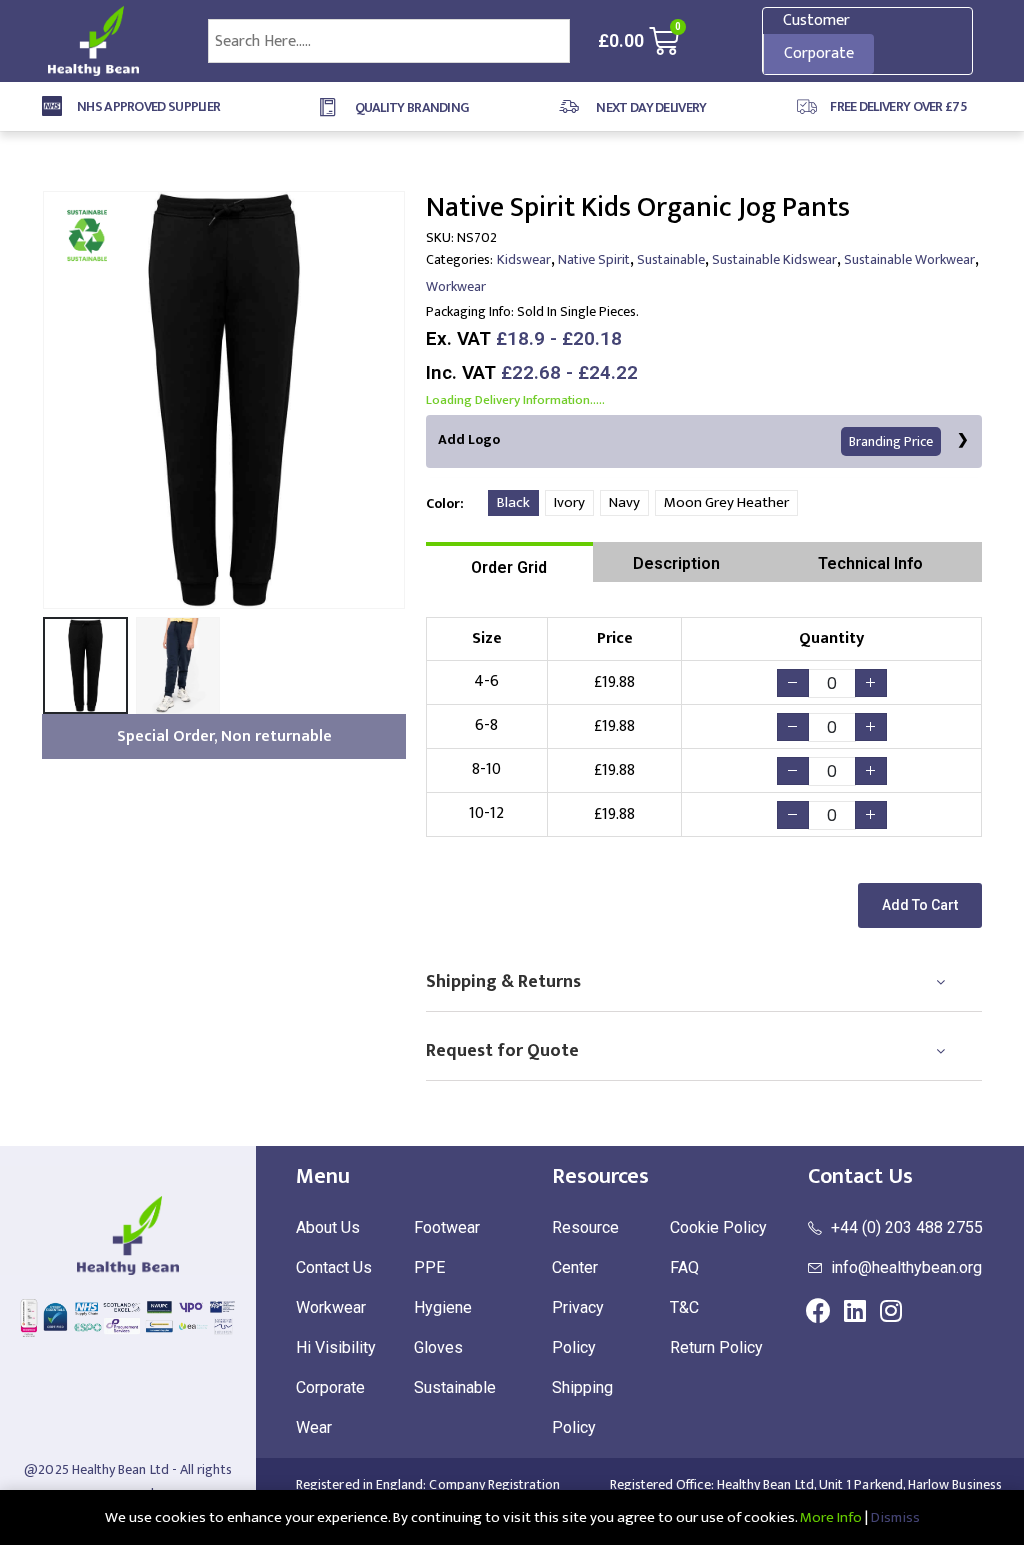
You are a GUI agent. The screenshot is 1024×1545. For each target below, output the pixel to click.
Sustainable (671, 259)
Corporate (819, 53)
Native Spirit (594, 259)
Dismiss (895, 1517)
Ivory (569, 502)
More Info (831, 1517)
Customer (816, 20)
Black (513, 502)
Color (443, 503)
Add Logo (685, 440)
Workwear (456, 286)
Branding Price (891, 441)
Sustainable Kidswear (774, 259)
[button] (920, 905)
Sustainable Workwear (909, 259)
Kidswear (524, 259)
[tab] (509, 562)
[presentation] (47, 400)
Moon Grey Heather (726, 502)
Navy (624, 502)
